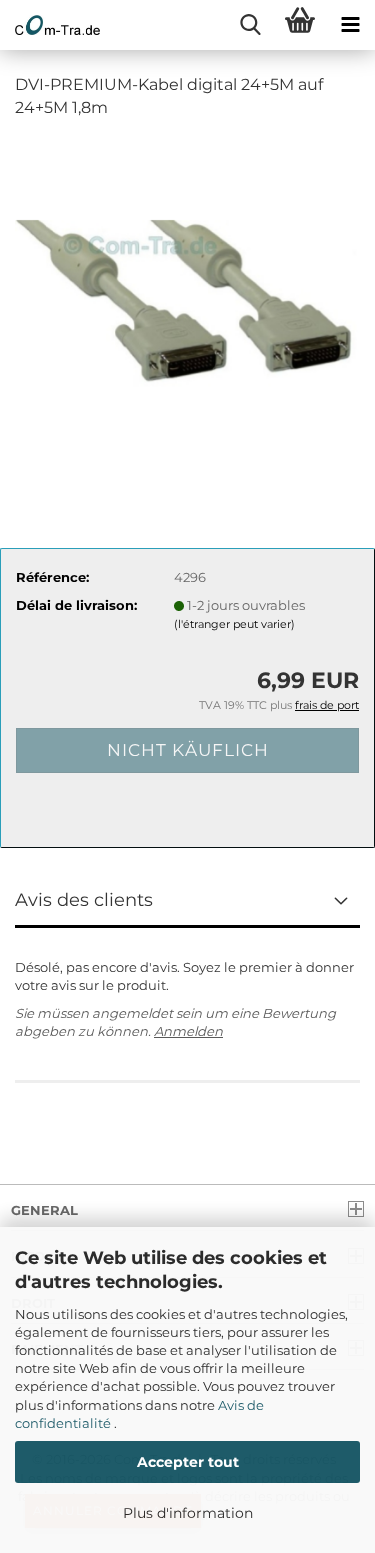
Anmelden (188, 1031)
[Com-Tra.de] (50, 25)
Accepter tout (188, 1462)
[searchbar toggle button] (250, 25)
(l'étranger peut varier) (234, 624)
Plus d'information (188, 1513)
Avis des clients (84, 900)
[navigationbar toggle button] (350, 25)
